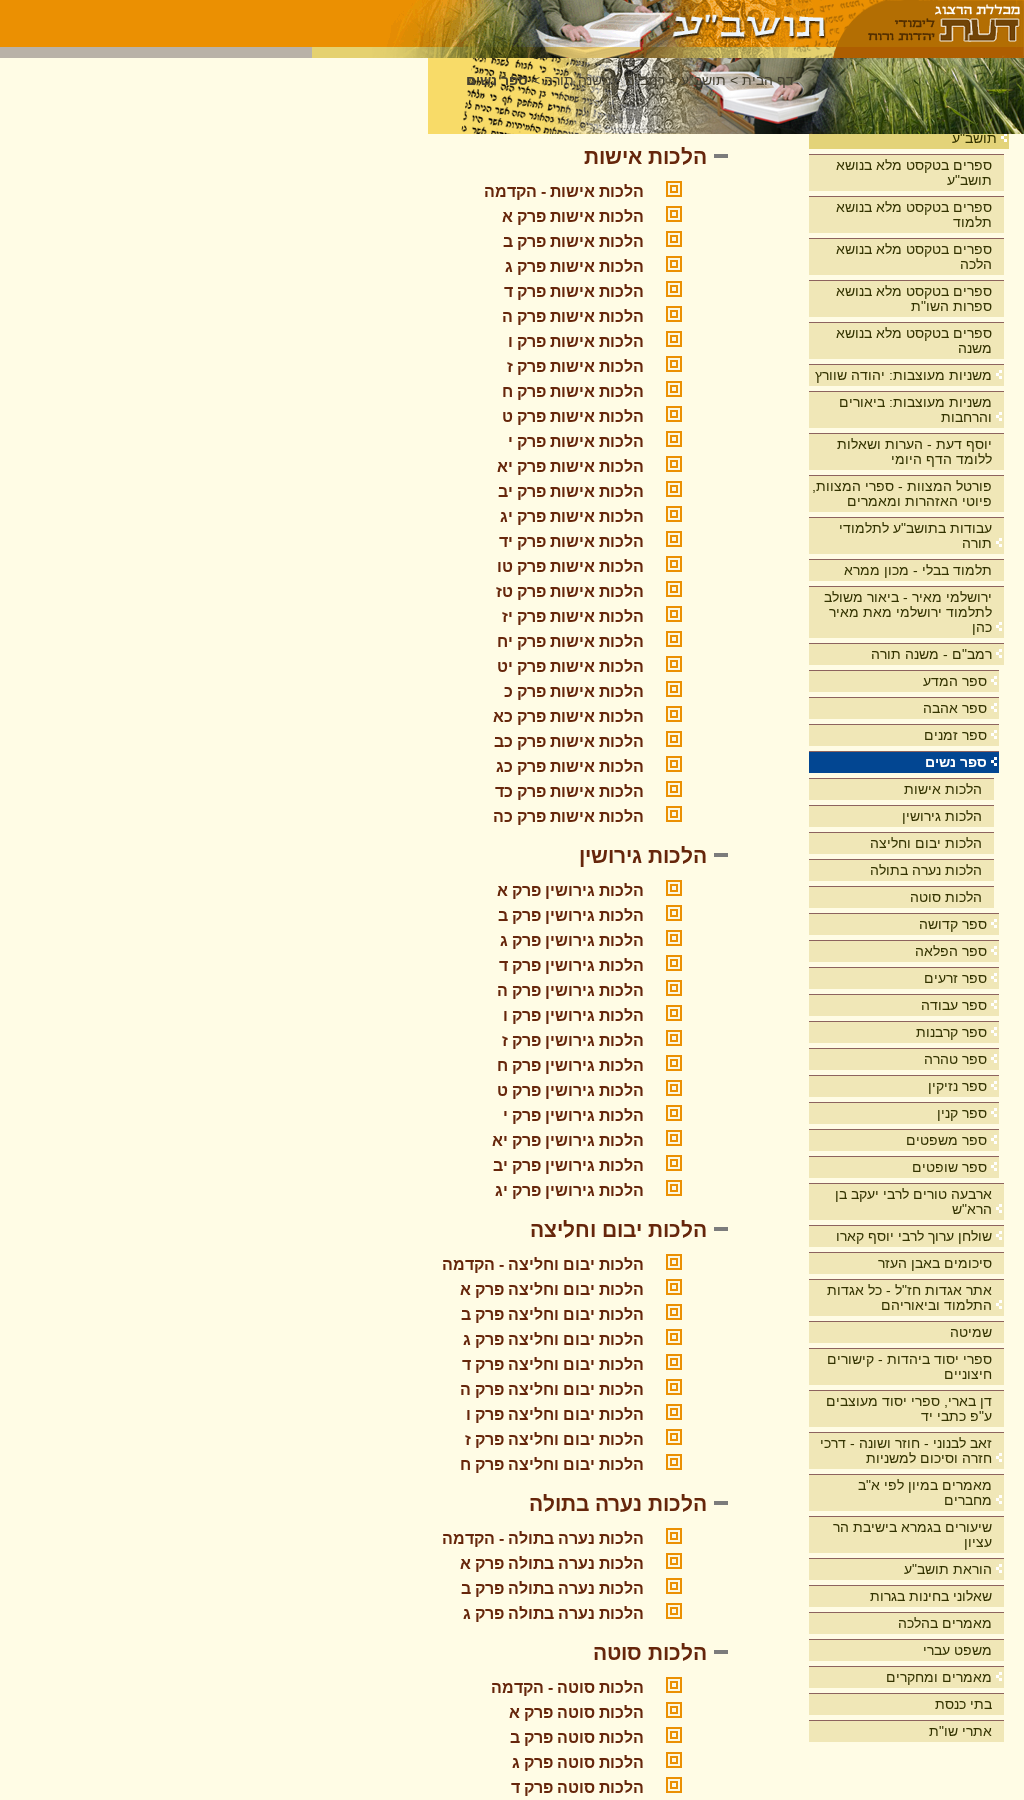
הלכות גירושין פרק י (573, 1115)
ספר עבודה (954, 1005)
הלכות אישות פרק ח (573, 391)
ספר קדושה (953, 924)
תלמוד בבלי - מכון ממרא (918, 570)
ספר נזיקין (957, 1086)
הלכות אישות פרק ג (574, 266)
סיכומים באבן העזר (935, 1263)
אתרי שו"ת (960, 1731)
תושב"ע (974, 138)
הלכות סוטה (946, 897)
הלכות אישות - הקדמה (564, 191)
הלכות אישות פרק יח (570, 641)
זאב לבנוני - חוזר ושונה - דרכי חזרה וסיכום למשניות (906, 1450)
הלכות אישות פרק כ (574, 691)
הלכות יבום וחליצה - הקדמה (543, 1264)
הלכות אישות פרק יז (573, 616)
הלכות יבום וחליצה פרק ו (555, 1414)
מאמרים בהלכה (945, 1623)
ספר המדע (955, 681)
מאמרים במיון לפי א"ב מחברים (925, 1492)
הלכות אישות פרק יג (572, 516)
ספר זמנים (955, 735)
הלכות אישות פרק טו (570, 566)
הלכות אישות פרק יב (571, 491)
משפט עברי (957, 1650)
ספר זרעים (955, 978)
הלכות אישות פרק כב (569, 741)
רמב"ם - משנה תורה (931, 654)
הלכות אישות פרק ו (576, 341)
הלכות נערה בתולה (926, 870)
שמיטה (971, 1332)
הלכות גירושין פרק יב (568, 1165)
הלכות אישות (943, 789)
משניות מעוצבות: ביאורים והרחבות (915, 409)
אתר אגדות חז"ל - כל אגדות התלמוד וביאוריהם (909, 1297)
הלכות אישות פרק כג (570, 766)
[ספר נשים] (573, 23)
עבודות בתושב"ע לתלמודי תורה (915, 535)
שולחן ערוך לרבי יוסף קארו (914, 1236)
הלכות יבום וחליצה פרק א (552, 1289)
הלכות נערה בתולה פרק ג (553, 1613)
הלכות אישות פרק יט (570, 666)
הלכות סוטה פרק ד (577, 1787)
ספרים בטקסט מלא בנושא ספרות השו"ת (914, 298)
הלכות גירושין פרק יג (569, 1190)
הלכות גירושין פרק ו (573, 1015)
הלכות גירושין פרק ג (572, 940)
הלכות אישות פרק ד (574, 291)
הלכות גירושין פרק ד (571, 965)
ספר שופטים (949, 1167)
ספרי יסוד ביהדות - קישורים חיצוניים (909, 1366)
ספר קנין (962, 1113)
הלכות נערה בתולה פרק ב (552, 1588)
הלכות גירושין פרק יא (568, 1140)
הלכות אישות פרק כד (569, 791)
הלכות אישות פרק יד (571, 541)
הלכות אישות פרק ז (575, 366)
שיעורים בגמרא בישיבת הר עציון (912, 1534)
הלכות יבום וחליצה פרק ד (553, 1364)
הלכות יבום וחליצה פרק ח (552, 1464)
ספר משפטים (946, 1140)
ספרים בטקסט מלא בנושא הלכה (914, 256)
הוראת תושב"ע (948, 1569)
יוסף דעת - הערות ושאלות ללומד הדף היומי (914, 451)
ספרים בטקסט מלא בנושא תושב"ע (914, 172)
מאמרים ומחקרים (939, 1677)
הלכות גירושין (942, 816)
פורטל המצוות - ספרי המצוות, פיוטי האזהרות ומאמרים (902, 493)
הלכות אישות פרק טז (570, 591)
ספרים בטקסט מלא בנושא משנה (914, 340)
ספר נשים (956, 762)
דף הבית (768, 80)
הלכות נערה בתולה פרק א (552, 1563)
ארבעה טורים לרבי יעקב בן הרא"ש (913, 1201)
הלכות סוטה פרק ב (577, 1737)
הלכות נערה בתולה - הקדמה (543, 1538)
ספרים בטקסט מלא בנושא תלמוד (914, 214)
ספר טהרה (955, 1059)
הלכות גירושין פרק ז (573, 1040)
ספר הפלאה (951, 951)
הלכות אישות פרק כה (568, 816)
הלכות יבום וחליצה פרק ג (553, 1339)
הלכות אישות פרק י (576, 441)
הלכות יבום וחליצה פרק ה (552, 1389)
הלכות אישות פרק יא (570, 466)
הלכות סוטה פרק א (576, 1712)
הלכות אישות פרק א (573, 216)
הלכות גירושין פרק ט (570, 1090)
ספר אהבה (955, 708)
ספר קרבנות (951, 1032)
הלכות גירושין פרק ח (570, 1065)
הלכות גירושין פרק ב (571, 915)
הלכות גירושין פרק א (570, 890)
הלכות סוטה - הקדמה (567, 1687)
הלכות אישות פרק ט (573, 416)
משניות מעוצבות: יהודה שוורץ (903, 375)
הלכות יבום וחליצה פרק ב (552, 1314)
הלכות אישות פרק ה (573, 316)
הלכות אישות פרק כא (568, 716)
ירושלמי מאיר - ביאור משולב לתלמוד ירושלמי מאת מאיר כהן (908, 612)
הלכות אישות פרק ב (573, 241)
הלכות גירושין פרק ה (570, 990)
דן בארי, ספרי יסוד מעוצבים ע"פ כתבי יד (909, 1408)
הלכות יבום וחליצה (926, 843)
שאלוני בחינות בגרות (931, 1596)
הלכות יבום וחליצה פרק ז (554, 1439)
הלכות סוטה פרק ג (578, 1762)
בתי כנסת (963, 1704)
